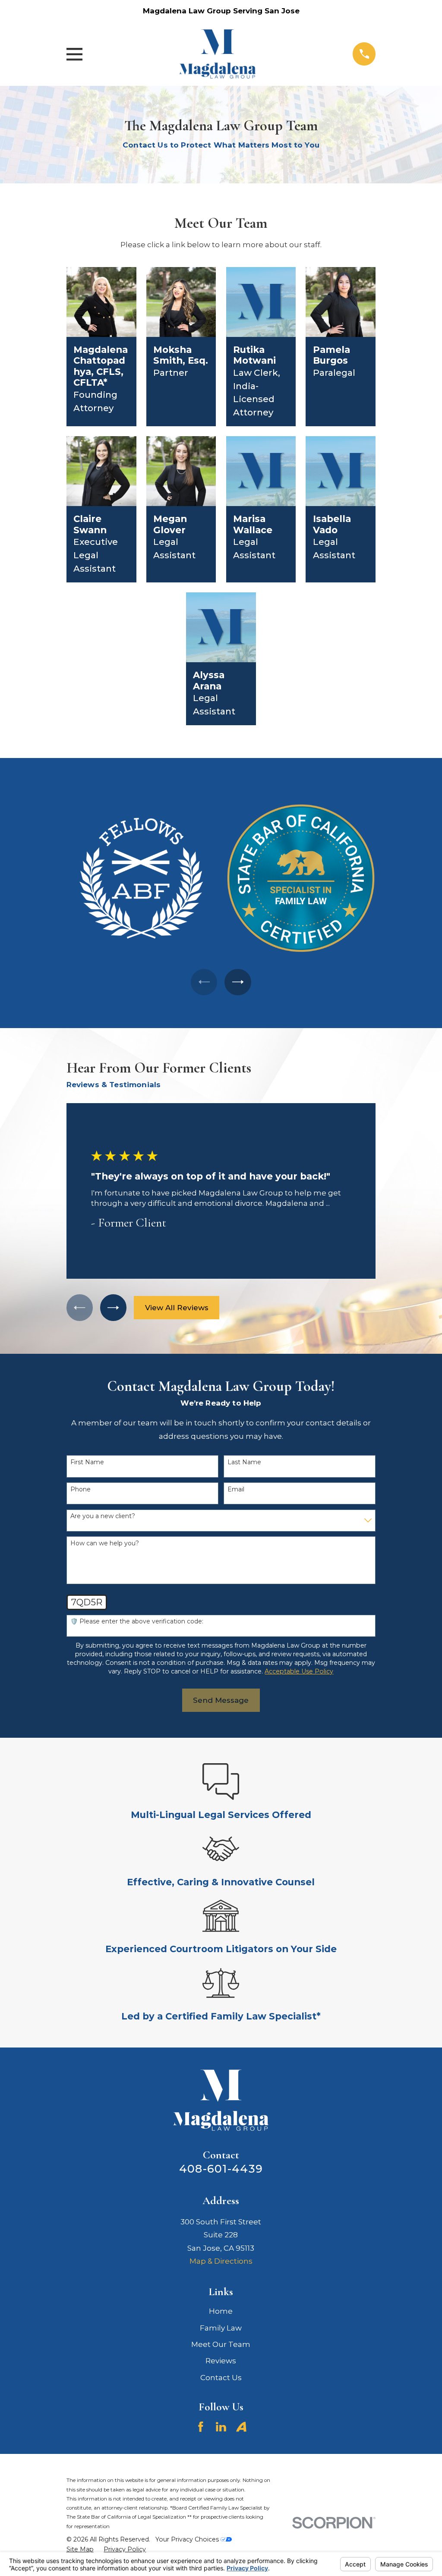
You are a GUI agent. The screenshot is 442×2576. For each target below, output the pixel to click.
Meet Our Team (221, 2344)
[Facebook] (201, 2427)
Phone (81, 1489)
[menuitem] (80, 2550)
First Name (87, 1462)
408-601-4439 (221, 2169)
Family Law (221, 2328)
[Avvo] (241, 2427)
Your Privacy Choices (188, 2539)
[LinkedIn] (221, 2427)
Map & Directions (221, 2261)
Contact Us (221, 2378)
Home (221, 2311)
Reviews (221, 2361)
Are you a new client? (103, 1516)
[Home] (218, 54)
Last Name (244, 1462)
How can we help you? (105, 1543)
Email (236, 1489)
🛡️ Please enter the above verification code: (137, 1621)
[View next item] (238, 982)
